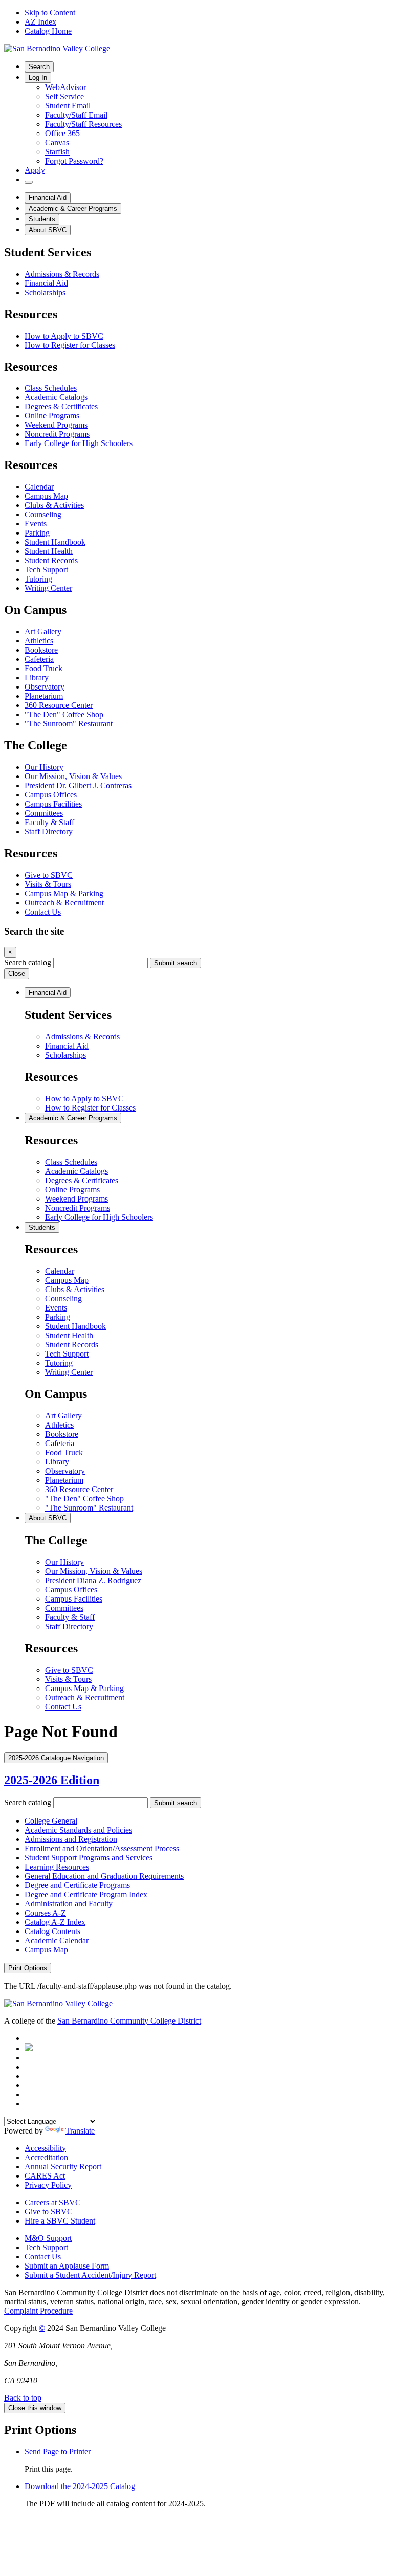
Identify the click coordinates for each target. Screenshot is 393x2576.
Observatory (45, 687)
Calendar (39, 487)
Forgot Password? (74, 161)
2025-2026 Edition (52, 1780)
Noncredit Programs (57, 434)
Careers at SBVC (53, 2202)
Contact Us (43, 912)
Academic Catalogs (56, 397)
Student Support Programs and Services (89, 1858)
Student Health (49, 551)
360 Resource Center (59, 705)
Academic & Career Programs (73, 208)
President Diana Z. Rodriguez (93, 1580)
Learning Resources (57, 1867)
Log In (38, 77)
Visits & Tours (48, 884)
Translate (80, 2131)
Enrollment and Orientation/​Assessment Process (102, 1848)
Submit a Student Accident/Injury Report (90, 2275)
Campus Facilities (53, 804)
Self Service (64, 96)
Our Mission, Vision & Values (73, 776)
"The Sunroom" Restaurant (69, 724)
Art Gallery (43, 631)
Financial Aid (48, 198)
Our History (44, 767)
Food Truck (43, 668)
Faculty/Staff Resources (83, 124)
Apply (35, 170)
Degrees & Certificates (61, 406)
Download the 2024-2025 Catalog (80, 2486)
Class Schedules (51, 388)
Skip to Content (50, 13)
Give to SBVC (49, 875)
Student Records (51, 560)
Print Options (28, 1968)
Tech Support (46, 570)
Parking (37, 533)
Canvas (57, 142)
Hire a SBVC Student (60, 2221)
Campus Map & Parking (64, 893)
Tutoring (38, 579)
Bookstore (41, 650)
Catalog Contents (52, 1931)
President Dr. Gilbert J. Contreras (78, 785)
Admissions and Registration (71, 1839)
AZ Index (40, 22)
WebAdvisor (65, 87)
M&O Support (48, 2238)
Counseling (43, 514)
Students (42, 219)
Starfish (57, 152)
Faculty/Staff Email (76, 115)
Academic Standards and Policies (78, 1830)
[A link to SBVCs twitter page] (29, 2048)
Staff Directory (49, 831)
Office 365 (62, 133)
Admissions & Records (62, 274)
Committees (44, 813)
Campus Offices (51, 795)
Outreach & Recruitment (64, 903)
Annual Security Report (63, 2167)
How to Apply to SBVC (64, 336)
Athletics (39, 641)
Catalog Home (48, 31)
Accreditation (46, 2157)
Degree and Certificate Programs (77, 1885)
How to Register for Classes (70, 345)
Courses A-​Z (45, 1913)
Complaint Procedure (38, 2311)
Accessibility (45, 2148)
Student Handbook (55, 542)
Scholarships (45, 292)
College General (51, 1821)
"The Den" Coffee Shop (64, 714)
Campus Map (46, 496)
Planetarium (44, 696)
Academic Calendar (57, 1940)
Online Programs (52, 416)
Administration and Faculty (69, 1904)
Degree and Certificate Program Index (86, 1894)
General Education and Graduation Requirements (104, 1876)
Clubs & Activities (54, 505)
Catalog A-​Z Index (55, 1922)
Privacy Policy (48, 2185)
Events (36, 524)
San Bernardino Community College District (129, 2021)
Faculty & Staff (49, 822)
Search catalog (28, 962)
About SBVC (48, 230)
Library (37, 678)
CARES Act (45, 2176)
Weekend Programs (56, 425)
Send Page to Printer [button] (58, 2451)
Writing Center (48, 588)
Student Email (68, 106)
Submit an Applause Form (67, 2266)
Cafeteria (39, 659)
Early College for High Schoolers (79, 443)
